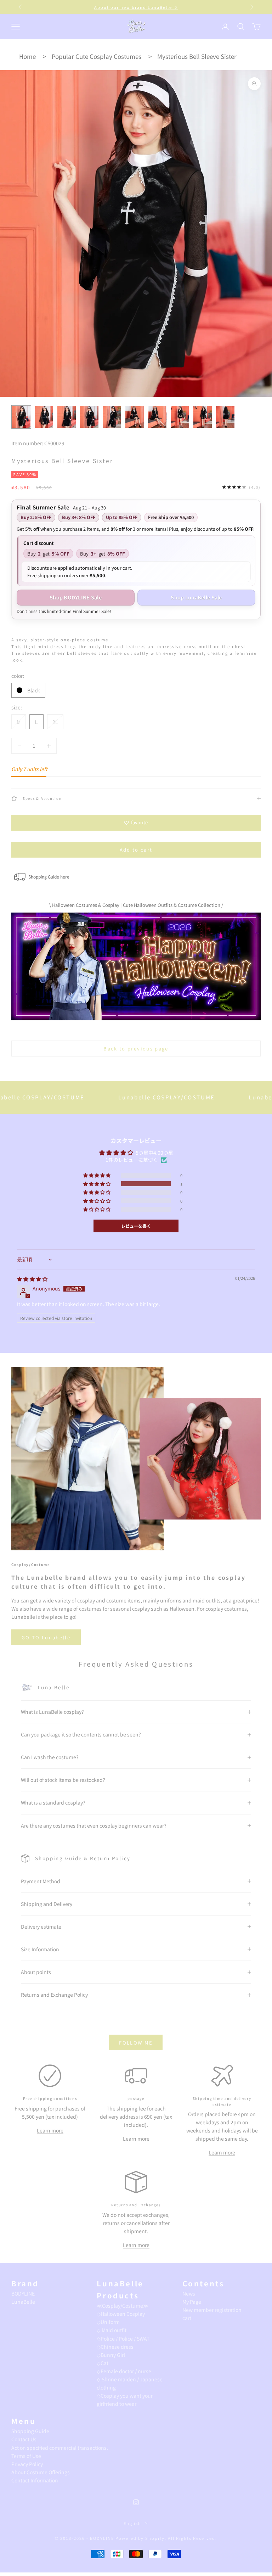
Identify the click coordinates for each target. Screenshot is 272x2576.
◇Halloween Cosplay (121, 2314)
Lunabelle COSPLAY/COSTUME (109, 1097)
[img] (32, 1279)
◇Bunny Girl (111, 2355)
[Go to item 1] (21, 417)
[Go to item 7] (157, 417)
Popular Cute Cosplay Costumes (97, 56)
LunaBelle (23, 2302)
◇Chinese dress (115, 2347)
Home (27, 56)
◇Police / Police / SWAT (123, 2338)
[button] (97, 1184)
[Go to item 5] (112, 417)
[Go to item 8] (180, 417)
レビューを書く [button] (136, 1226)
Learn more (50, 2130)
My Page (192, 2302)
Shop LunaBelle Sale (196, 597)
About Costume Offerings (41, 2472)
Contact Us (24, 2439)
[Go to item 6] (135, 417)
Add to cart (136, 850)
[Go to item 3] (67, 417)
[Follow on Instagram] (136, 2502)
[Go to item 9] (203, 417)
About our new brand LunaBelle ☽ (136, 5)
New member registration (212, 2310)
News (189, 2293)
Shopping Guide (30, 2431)
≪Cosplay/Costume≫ (123, 2305)
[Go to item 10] (225, 417)
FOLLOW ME (136, 2043)
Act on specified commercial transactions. (60, 2448)
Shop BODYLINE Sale (76, 597)
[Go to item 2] (44, 417)
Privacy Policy (27, 2464)
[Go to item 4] (89, 417)
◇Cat (103, 2363)
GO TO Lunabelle (46, 1637)
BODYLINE (23, 2293)
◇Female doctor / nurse (124, 2371)
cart (187, 2318)
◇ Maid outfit (112, 2330)
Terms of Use (26, 2456)
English (133, 2523)
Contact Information (35, 2480)
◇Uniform (108, 2322)
